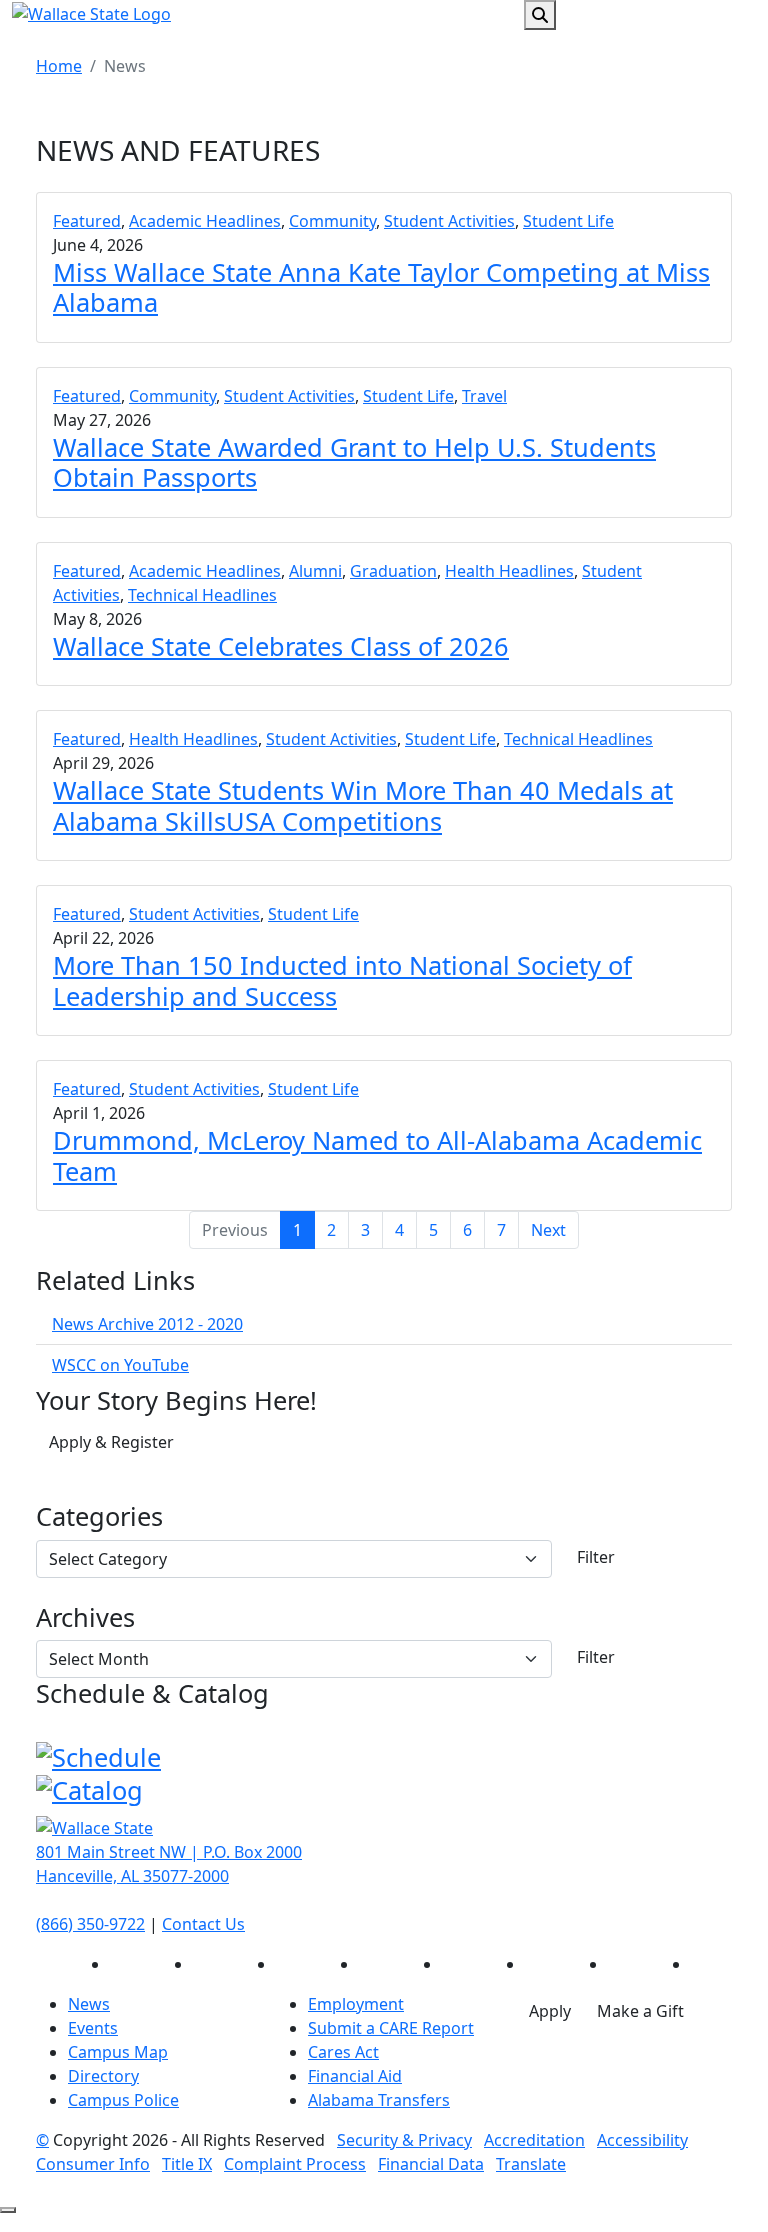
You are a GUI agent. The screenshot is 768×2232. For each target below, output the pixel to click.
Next (548, 1230)
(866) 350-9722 (90, 1924)
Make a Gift (640, 2011)
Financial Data (431, 2164)
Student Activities (449, 221)
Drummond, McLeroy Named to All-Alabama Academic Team (377, 1155)
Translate (531, 2164)
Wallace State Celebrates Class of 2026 (281, 646)
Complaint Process (295, 2164)
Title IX (187, 2164)
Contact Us (203, 1924)
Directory (103, 2076)
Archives (85, 1617)
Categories (99, 1516)
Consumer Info (93, 2164)
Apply (550, 2011)
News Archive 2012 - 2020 (147, 1324)
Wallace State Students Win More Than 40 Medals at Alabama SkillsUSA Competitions (363, 805)
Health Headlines (509, 571)
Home (59, 66)
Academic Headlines (205, 221)
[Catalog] (89, 1787)
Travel (484, 396)
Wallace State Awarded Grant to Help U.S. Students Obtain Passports (354, 462)
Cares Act (343, 2052)
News (89, 2004)
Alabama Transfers (379, 2100)
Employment (356, 2004)
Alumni (315, 571)
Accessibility (642, 2140)
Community (332, 221)
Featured (87, 221)
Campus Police (123, 2100)
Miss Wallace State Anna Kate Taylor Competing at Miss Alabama (381, 287)
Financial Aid (355, 2076)
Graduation (393, 571)
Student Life (568, 221)
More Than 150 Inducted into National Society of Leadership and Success (342, 980)
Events (93, 2028)
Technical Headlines (202, 595)
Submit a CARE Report (391, 2028)
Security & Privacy (404, 2140)
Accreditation (534, 2140)
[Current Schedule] (98, 1754)
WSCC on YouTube (120, 1365)
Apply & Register (111, 1442)
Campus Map (118, 2052)
